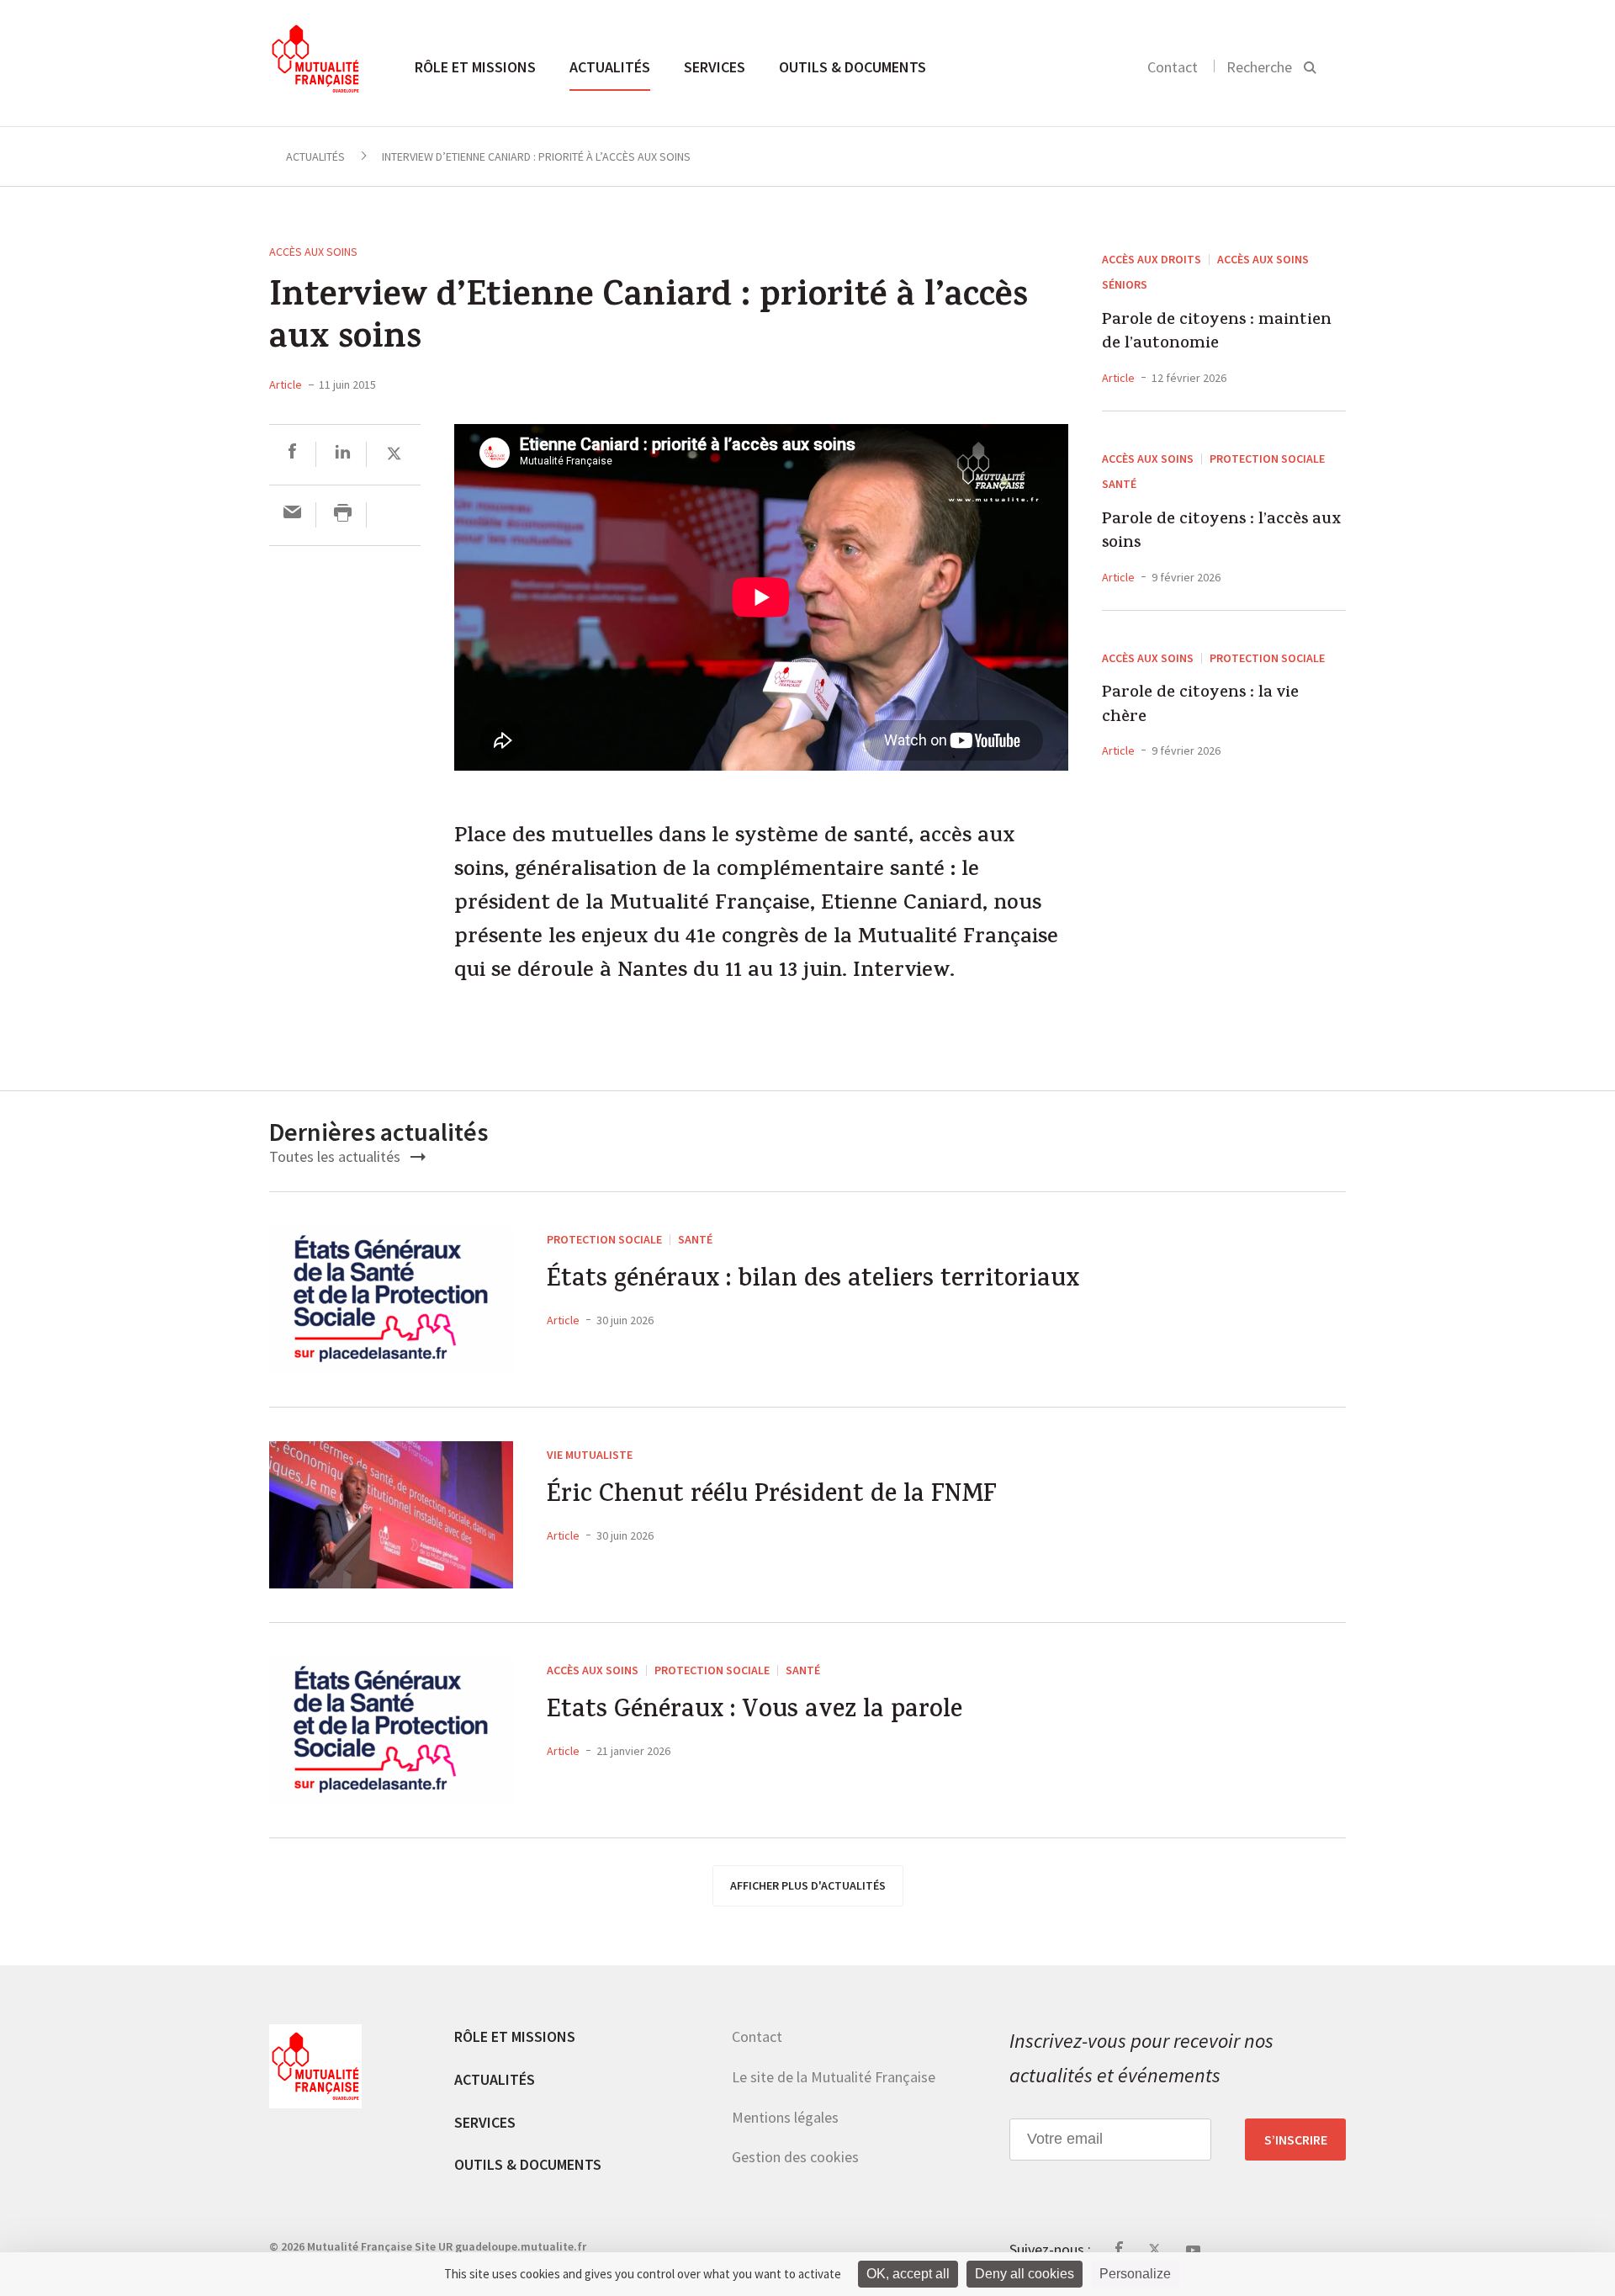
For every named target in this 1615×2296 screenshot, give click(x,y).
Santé (1119, 484)
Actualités (610, 67)
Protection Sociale (1267, 459)
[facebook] (292, 454)
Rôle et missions (475, 67)
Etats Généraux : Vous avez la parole (755, 1713)
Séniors (1125, 284)
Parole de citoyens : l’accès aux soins (1221, 533)
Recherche (1259, 67)
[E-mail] (292, 514)
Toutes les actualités (336, 1156)
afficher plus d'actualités (808, 1885)
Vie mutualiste (590, 1455)
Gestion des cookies (795, 2157)
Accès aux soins (313, 252)
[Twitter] (394, 454)
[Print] (343, 514)
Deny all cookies (1025, 2274)
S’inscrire (1296, 2140)
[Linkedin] (343, 454)
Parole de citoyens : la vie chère (1200, 706)
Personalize (1135, 2274)
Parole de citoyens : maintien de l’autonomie (1217, 334)
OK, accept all (908, 2274)
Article (286, 384)
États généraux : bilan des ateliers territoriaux (813, 1282)
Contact (1173, 67)
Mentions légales (785, 2117)
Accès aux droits (1152, 259)
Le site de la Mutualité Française (834, 2077)
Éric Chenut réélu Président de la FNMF (772, 1497)
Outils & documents (853, 67)
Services (715, 67)
